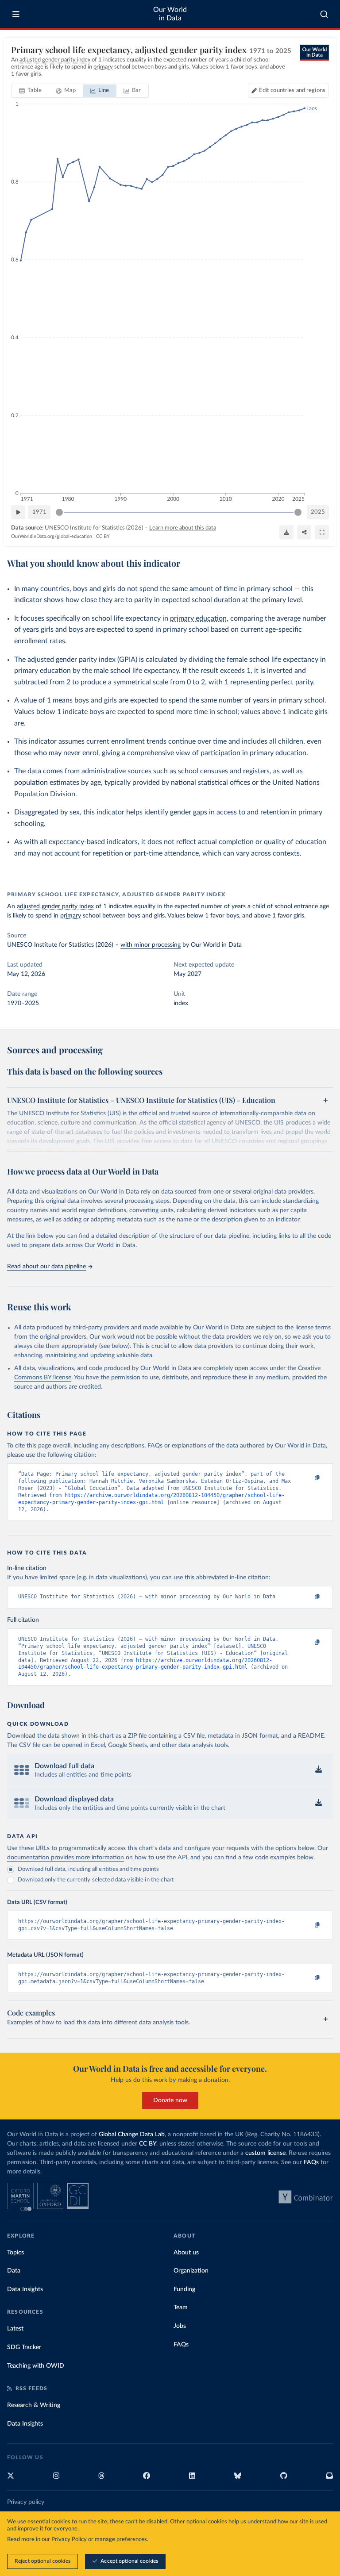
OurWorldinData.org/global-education (52, 536)
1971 (39, 512)
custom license (265, 2153)
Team (181, 2307)
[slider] (59, 512)
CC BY (103, 536)
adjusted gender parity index (55, 906)
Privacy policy (26, 2502)
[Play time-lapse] (18, 512)
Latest (15, 2329)
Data (14, 2271)
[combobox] (324, 14)
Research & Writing (34, 2405)
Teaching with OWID (36, 2366)
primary (71, 916)
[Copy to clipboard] (308, 1478)
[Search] (324, 14)
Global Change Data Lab (132, 2135)
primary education (198, 618)
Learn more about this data (183, 528)
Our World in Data (170, 14)
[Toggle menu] (16, 14)
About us (186, 2253)
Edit (292, 90)
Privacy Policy (69, 2540)
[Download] (286, 532)
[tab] (30, 91)
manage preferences (121, 2540)
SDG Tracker (24, 2347)
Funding (184, 2289)
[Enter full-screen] (322, 532)
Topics (15, 2253)
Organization (191, 2271)
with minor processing (151, 945)
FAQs (311, 2162)
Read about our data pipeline (46, 1267)
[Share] (304, 532)
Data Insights (25, 2289)
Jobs (180, 2326)
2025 (318, 512)
